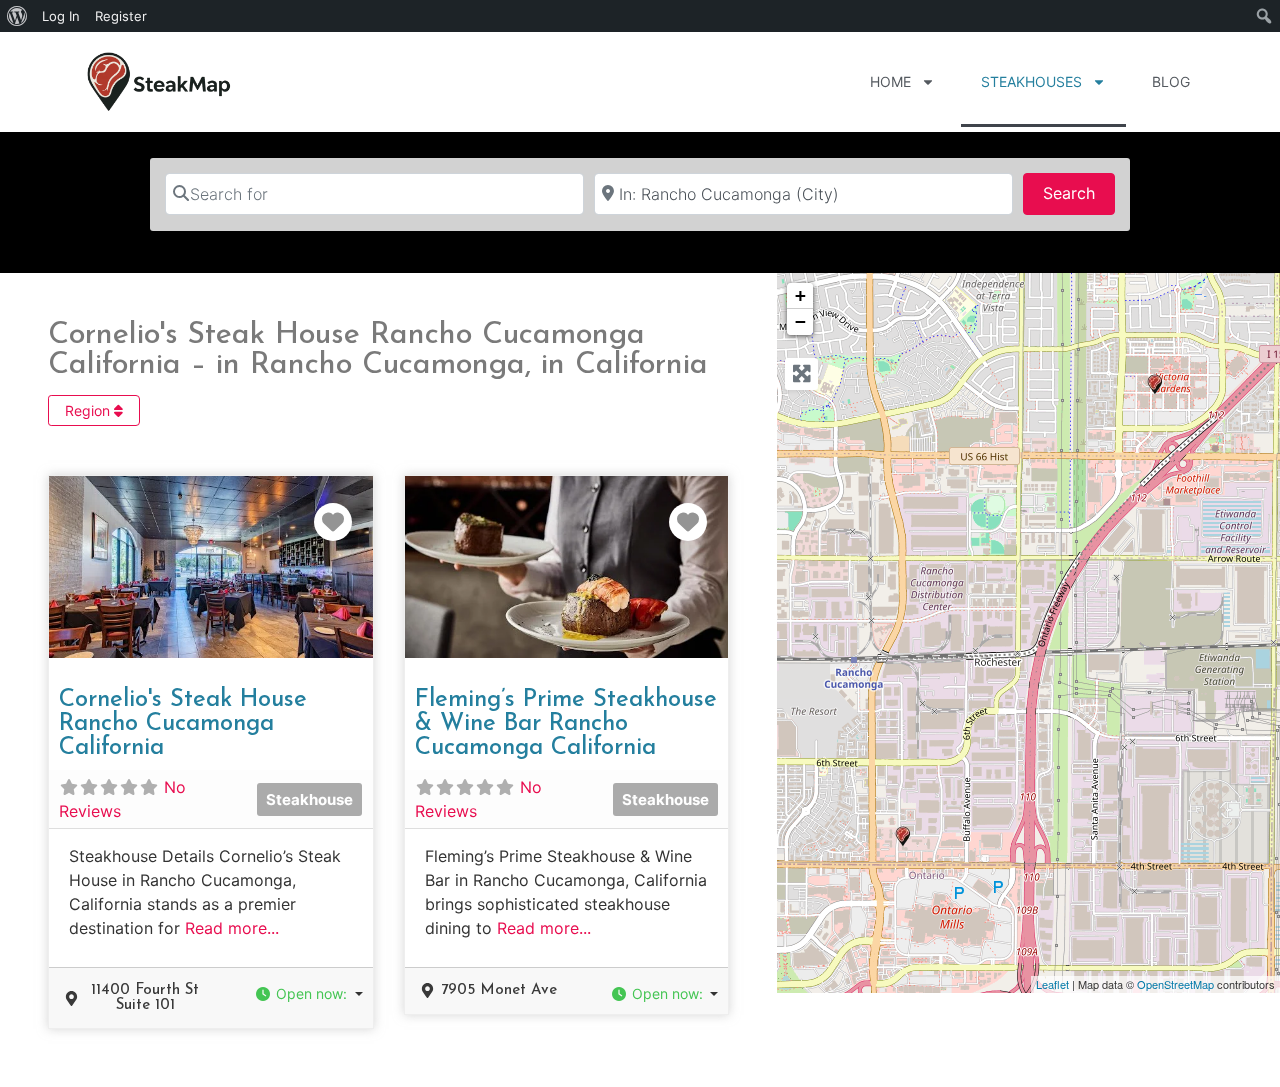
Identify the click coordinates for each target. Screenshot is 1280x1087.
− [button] (800, 321)
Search (1079, 192)
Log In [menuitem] (61, 16)
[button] (309, 993)
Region (89, 410)
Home (890, 81)
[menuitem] (17, 16)
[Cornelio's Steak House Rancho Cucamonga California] (903, 836)
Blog (1171, 81)
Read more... (232, 928)
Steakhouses (1031, 81)
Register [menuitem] (121, 16)
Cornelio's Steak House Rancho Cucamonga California (183, 724)
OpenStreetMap (1175, 984)
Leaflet (1052, 984)
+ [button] (800, 295)
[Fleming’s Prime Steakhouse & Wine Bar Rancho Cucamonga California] (1155, 384)
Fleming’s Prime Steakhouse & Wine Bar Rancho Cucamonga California (566, 724)
